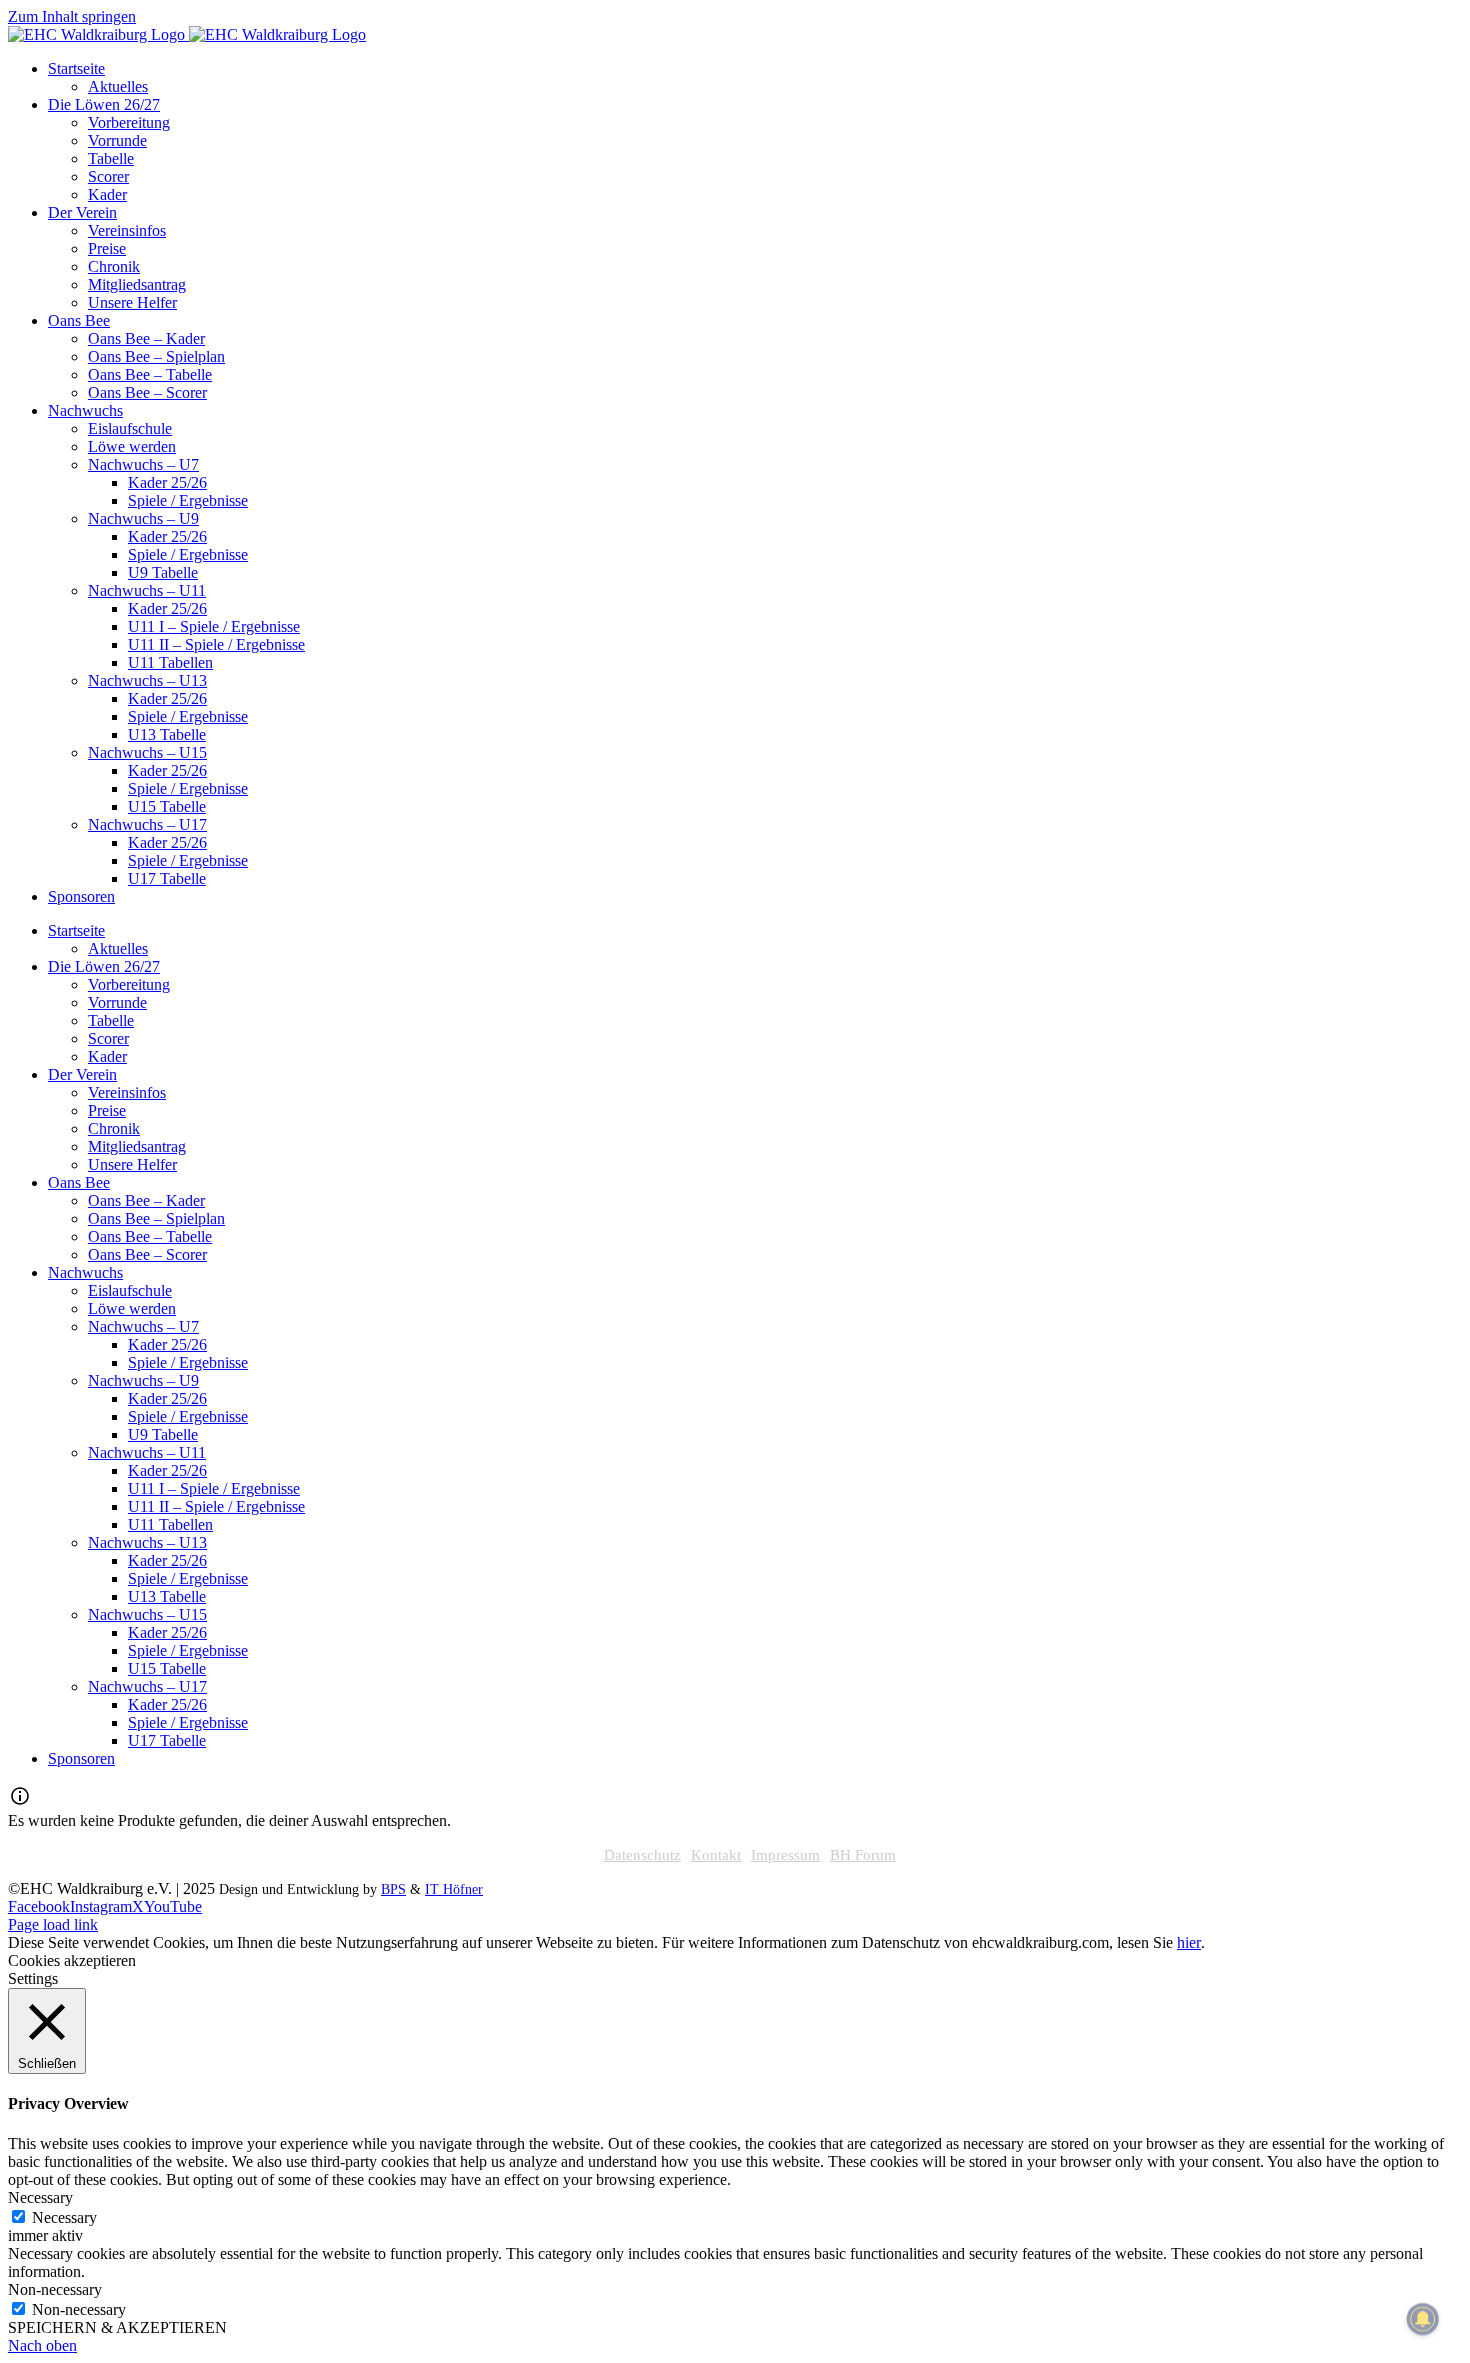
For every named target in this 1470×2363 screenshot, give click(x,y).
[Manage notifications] (1423, 2319)
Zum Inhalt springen (72, 16)
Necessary (64, 2217)
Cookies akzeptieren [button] (72, 1960)
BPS (393, 1889)
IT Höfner (454, 1889)
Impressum (785, 1855)
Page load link (53, 1924)
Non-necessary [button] (55, 2289)
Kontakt (716, 1855)
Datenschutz (642, 1855)
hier (1189, 1942)
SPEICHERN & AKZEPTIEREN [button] (117, 2327)
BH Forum (863, 1855)
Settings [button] (33, 1978)
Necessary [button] (40, 2197)
